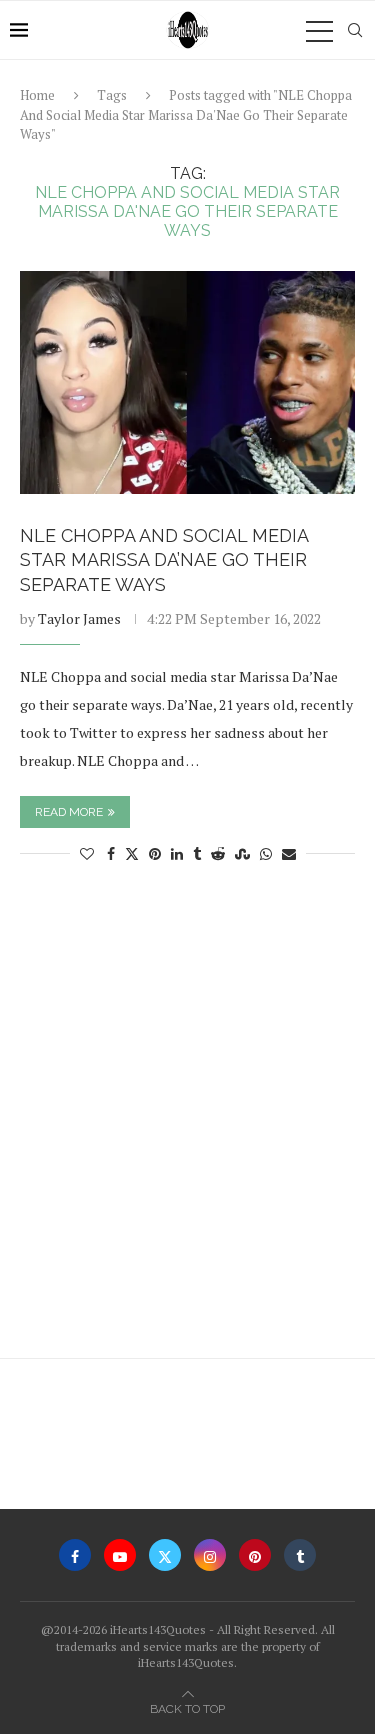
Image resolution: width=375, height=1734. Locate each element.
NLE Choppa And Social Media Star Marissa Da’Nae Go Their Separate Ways (164, 560)
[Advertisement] (187, 1120)
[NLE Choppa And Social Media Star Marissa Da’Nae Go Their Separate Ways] (187, 382)
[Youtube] (120, 1555)
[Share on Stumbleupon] (242, 853)
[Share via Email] (289, 853)
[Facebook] (75, 1555)
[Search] (355, 30)
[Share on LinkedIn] (177, 853)
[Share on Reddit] (218, 853)
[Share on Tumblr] (197, 853)
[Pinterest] (255, 1555)
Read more (69, 812)
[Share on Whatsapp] (266, 853)
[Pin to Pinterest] (155, 853)
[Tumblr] (300, 1555)
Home (37, 95)
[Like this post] (87, 853)
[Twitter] (165, 1555)
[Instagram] (210, 1555)
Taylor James (79, 618)
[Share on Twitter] (132, 853)
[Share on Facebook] (111, 853)
